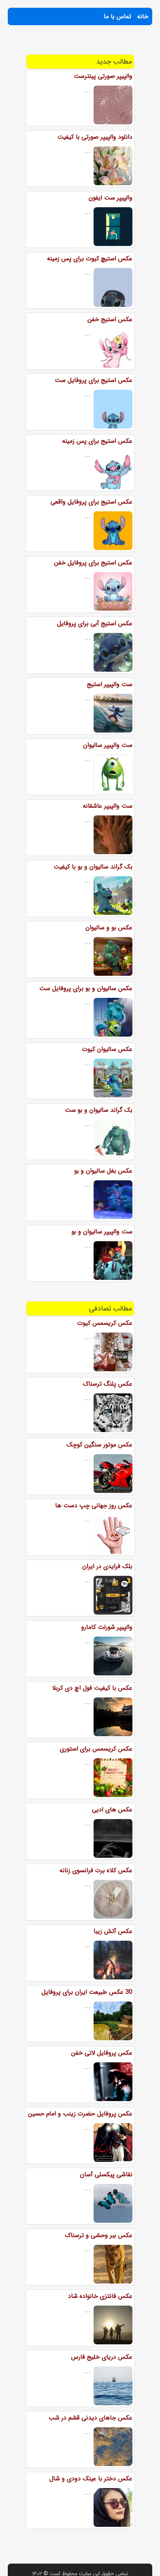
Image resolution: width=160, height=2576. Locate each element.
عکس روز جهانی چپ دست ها (94, 1506)
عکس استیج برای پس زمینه (97, 441)
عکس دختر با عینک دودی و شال (91, 2479)
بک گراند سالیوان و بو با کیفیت (93, 867)
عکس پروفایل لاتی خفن (102, 2053)
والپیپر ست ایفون (110, 198)
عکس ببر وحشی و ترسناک (99, 2235)
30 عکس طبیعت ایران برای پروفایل (87, 1992)
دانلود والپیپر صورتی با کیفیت (95, 137)
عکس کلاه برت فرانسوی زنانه (96, 1870)
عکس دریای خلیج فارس (102, 2357)
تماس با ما (117, 16)
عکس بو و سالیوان (109, 928)
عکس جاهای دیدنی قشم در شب (90, 2418)
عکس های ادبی (112, 1810)
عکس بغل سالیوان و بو (103, 1171)
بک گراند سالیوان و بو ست (99, 1110)
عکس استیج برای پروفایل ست (94, 380)
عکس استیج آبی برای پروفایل (95, 623)
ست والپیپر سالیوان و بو (102, 1232)
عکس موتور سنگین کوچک (99, 1445)
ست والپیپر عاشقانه (108, 806)
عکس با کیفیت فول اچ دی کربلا (92, 1688)
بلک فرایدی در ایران (107, 1566)
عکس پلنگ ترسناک (108, 1384)
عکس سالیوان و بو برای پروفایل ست (86, 988)
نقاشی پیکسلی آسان (106, 2174)
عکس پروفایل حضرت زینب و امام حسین (80, 2114)
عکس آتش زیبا (113, 1931)
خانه (143, 16)
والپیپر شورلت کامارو (107, 1627)
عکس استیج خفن (110, 319)
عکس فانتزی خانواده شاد (100, 2296)
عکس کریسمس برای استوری (96, 1749)
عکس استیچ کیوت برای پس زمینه (90, 259)
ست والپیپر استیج (110, 684)
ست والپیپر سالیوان (108, 745)
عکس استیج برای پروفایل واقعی (91, 502)
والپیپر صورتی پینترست (103, 76)
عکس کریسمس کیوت (105, 1323)
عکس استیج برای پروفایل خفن (93, 563)
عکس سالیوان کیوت (107, 1049)
